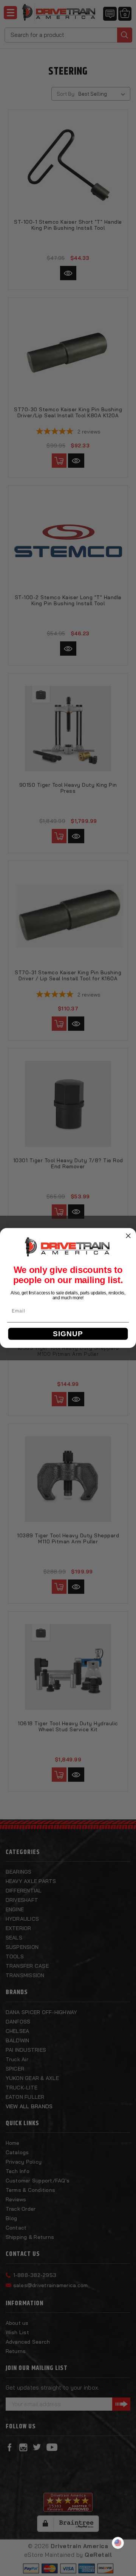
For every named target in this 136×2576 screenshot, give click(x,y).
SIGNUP (68, 1334)
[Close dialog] (128, 1236)
